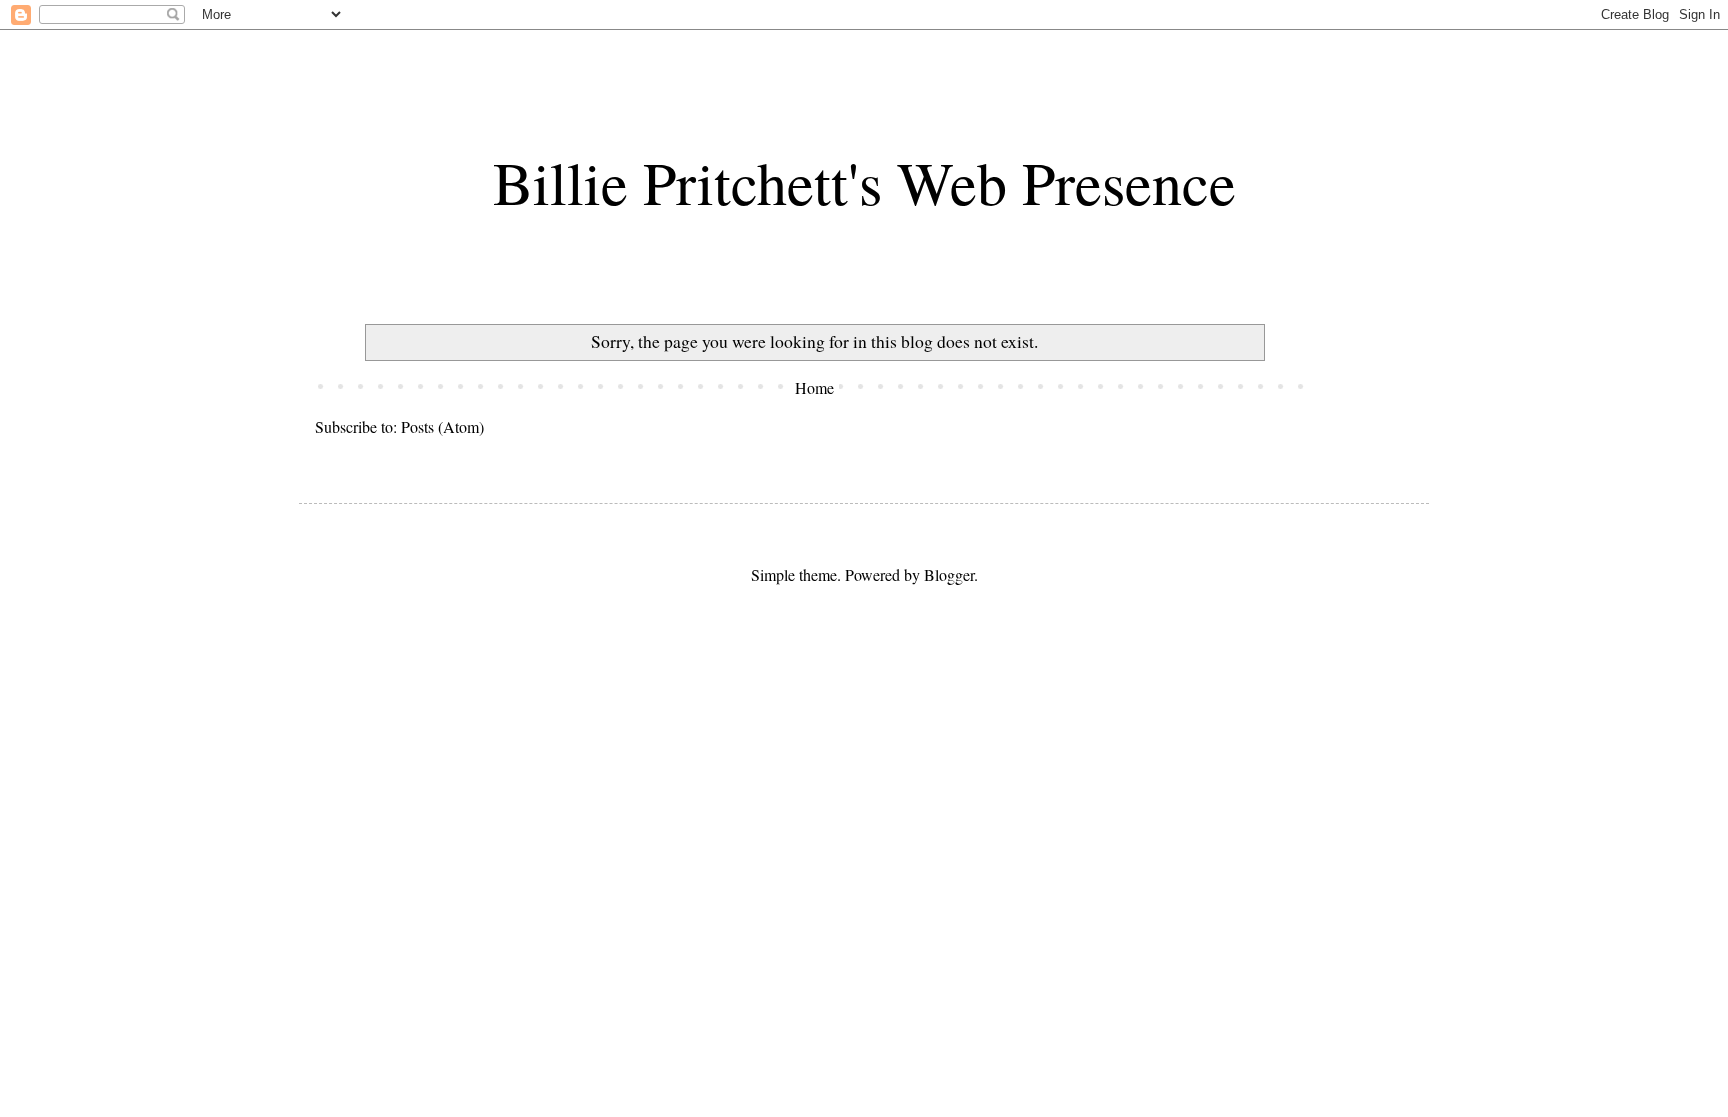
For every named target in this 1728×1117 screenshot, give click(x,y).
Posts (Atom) (442, 426)
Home (814, 387)
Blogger (949, 574)
